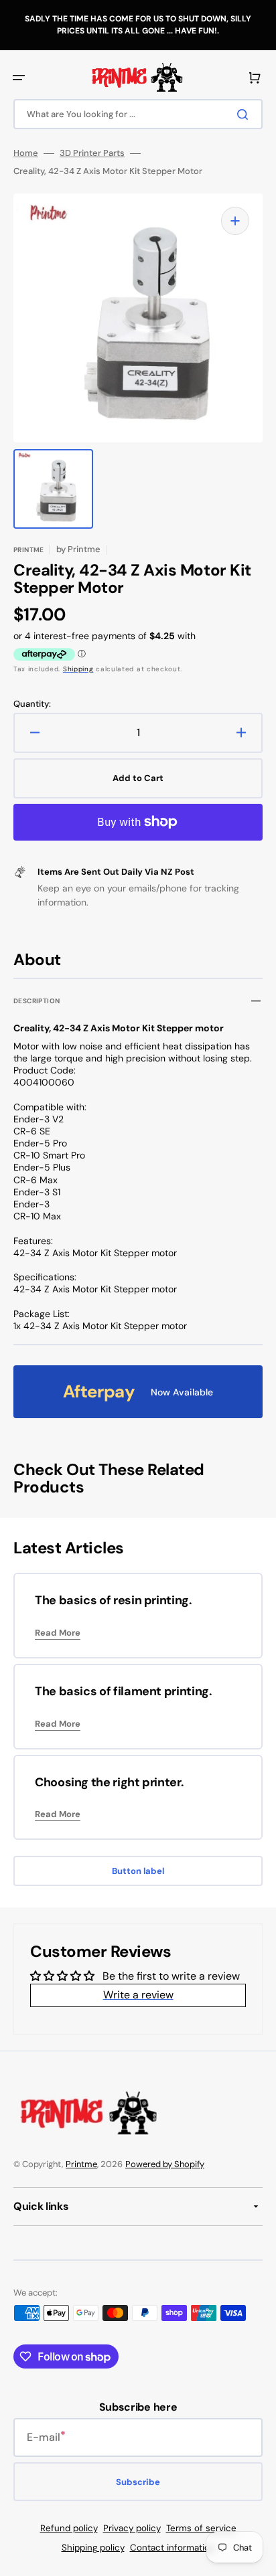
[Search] (245, 114)
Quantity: (32, 704)
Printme (81, 2164)
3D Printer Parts (92, 153)
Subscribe (138, 2482)
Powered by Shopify (165, 2164)
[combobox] (138, 114)
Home (26, 153)
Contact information (172, 2548)
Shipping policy (93, 2548)
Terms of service (201, 2528)
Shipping (78, 669)
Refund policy (69, 2528)
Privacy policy (132, 2528)
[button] (19, 78)
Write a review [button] (138, 1995)
